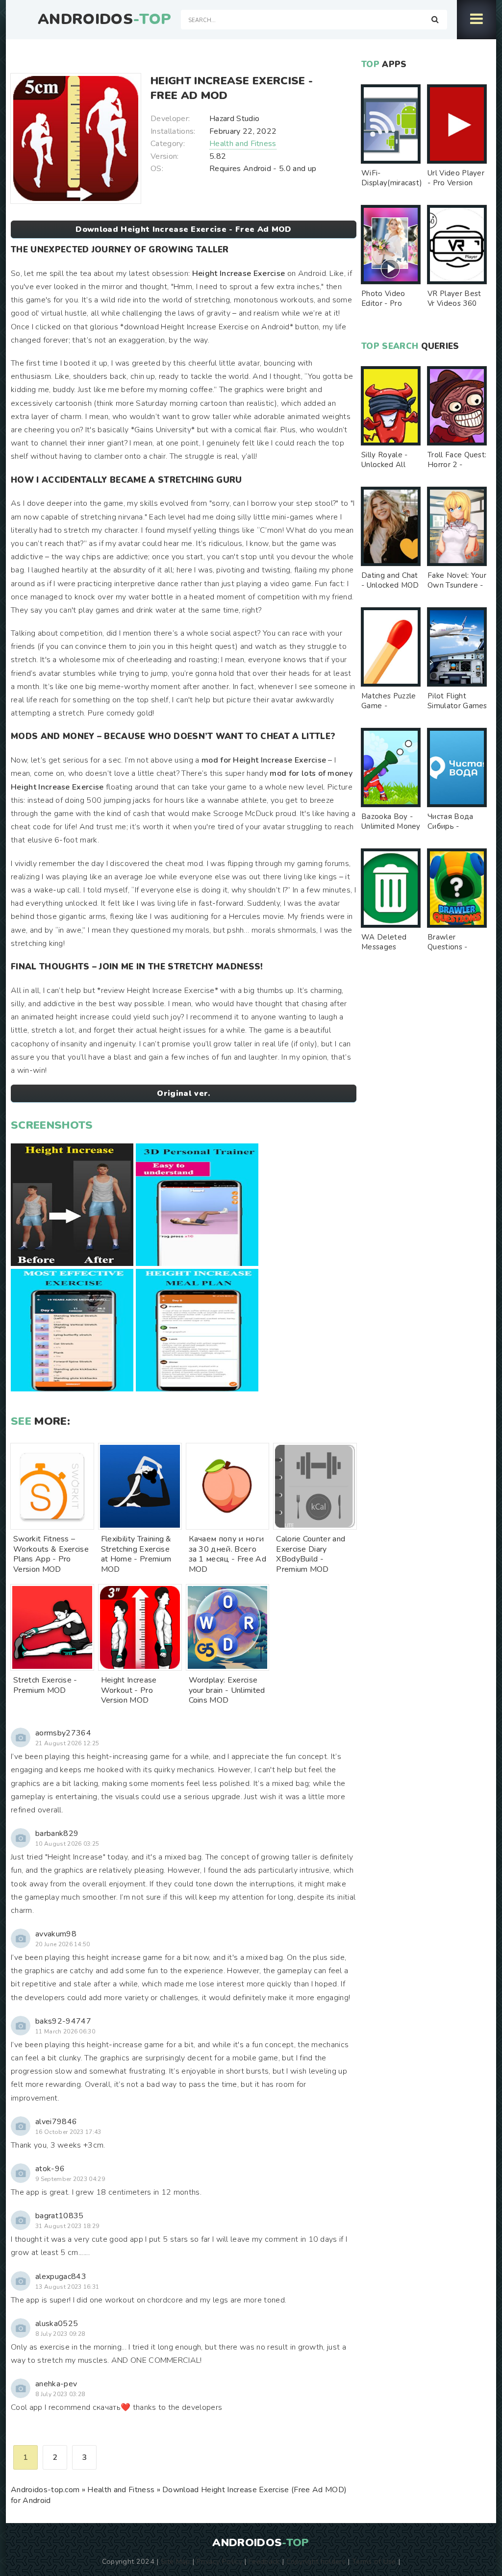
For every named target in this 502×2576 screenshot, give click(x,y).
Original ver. (183, 1093)
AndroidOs (104, 20)
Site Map (176, 2561)
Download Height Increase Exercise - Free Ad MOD (183, 229)
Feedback (264, 2561)
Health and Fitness (243, 144)
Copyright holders (316, 2561)
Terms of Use (374, 2561)
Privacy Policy (219, 2561)
